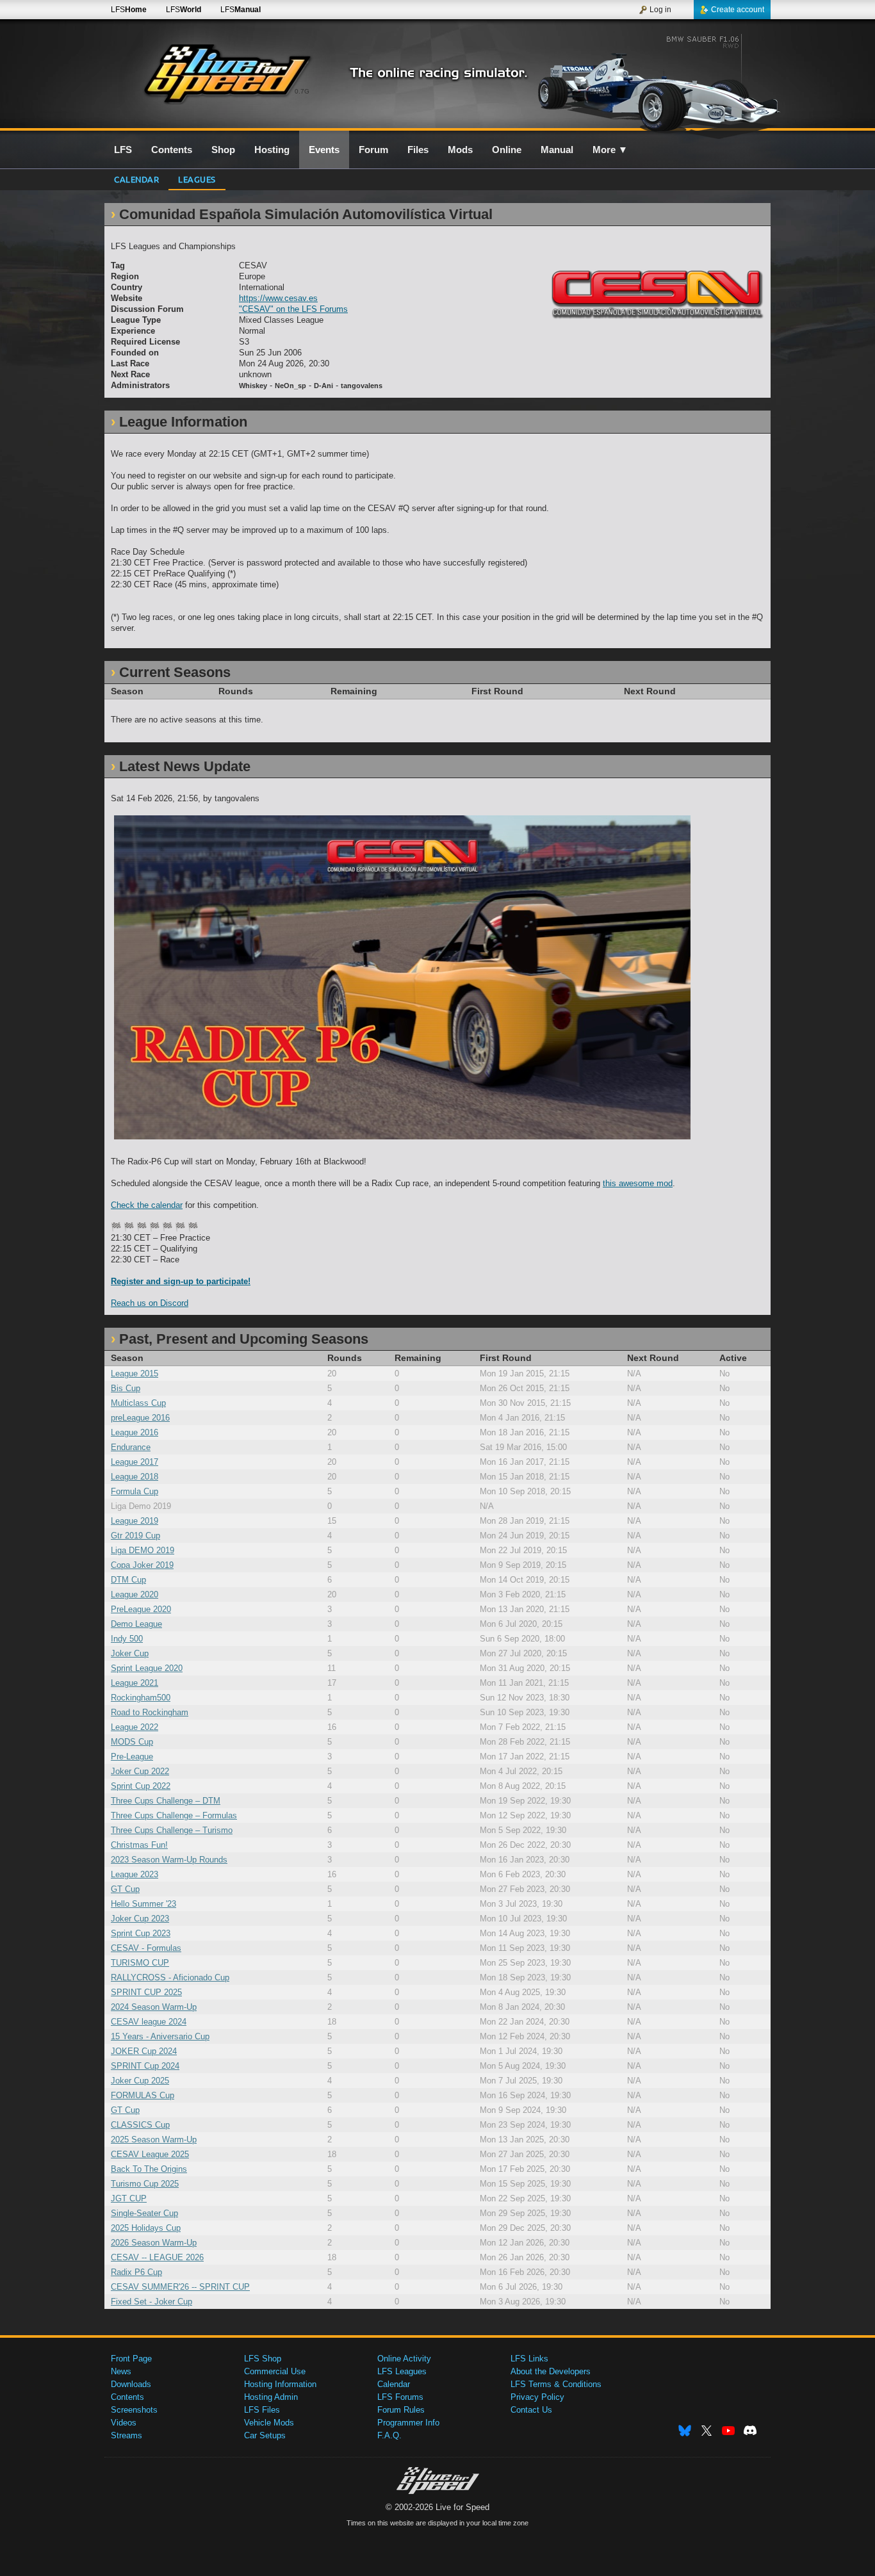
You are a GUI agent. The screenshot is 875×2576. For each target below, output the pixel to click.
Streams (127, 2435)
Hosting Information (280, 2384)
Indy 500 (127, 1639)
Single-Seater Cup (144, 2213)
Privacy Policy (537, 2397)
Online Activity (404, 2359)
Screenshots (134, 2410)
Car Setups (265, 2435)
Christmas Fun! (139, 1845)
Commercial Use (275, 2371)
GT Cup (125, 1889)
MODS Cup (132, 1742)
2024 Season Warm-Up (154, 2007)
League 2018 (135, 1477)
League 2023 (135, 1874)
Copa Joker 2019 (142, 1565)
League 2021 (135, 1683)
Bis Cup (126, 1388)
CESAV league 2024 (149, 2022)
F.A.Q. (389, 2435)
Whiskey (253, 386)
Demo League (136, 1624)
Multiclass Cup (138, 1403)
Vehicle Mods (269, 2423)
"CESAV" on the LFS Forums (293, 309)
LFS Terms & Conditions (556, 2384)
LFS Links (529, 2359)
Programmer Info (408, 2423)
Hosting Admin (271, 2397)
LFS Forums (400, 2397)
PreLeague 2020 (141, 1609)
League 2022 (135, 1727)
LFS (129, 10)
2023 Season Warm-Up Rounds (169, 1860)
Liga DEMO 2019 (143, 1550)
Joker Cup (130, 1653)
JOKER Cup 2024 (144, 2051)
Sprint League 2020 (147, 1668)
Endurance (131, 1447)
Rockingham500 (141, 1698)
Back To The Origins (149, 2169)
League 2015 (135, 1374)
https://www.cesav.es (278, 298)
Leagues (197, 179)
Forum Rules (401, 2410)
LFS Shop (263, 2359)
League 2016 (135, 1432)
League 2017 (135, 1462)
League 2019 (135, 1521)
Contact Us (531, 2410)
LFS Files (262, 2410)
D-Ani (323, 386)
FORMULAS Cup (143, 2095)
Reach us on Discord (150, 1303)
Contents (127, 2397)
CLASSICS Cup (140, 2125)
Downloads (131, 2384)
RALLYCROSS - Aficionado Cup (170, 1977)
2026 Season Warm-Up (154, 2243)
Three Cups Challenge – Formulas (174, 1815)
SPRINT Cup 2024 (145, 2066)
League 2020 (135, 1594)
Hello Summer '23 (143, 1904)
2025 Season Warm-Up (154, 2140)
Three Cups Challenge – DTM (166, 1801)
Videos (124, 2423)
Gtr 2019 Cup (135, 1536)
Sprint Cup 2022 (141, 1786)
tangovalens (362, 386)
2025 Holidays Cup (146, 2228)
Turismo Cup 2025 (145, 2184)
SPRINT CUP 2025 (146, 1992)
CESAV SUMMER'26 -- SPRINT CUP (180, 2287)
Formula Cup (135, 1491)
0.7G (302, 91)
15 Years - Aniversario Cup (160, 2036)
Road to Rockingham (150, 1712)
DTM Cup (128, 1580)
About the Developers (551, 2371)
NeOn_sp (290, 386)
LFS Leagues (402, 2371)
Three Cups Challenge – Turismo (172, 1830)
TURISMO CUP (140, 1963)
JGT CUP (129, 2198)
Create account (738, 10)
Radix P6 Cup (136, 2272)
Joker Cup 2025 (140, 2081)
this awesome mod (638, 1183)
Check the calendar (147, 1205)
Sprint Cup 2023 (141, 1933)
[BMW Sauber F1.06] (661, 81)
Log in (660, 10)
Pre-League (132, 1757)
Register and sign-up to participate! (181, 1281)
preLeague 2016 (140, 1418)
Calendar (136, 179)
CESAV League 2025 (150, 2154)
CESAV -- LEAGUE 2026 (157, 2257)
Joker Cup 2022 (140, 1771)
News (121, 2371)
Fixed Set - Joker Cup (151, 2302)
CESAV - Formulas (146, 1948)
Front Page (131, 2359)
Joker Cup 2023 (140, 1919)
